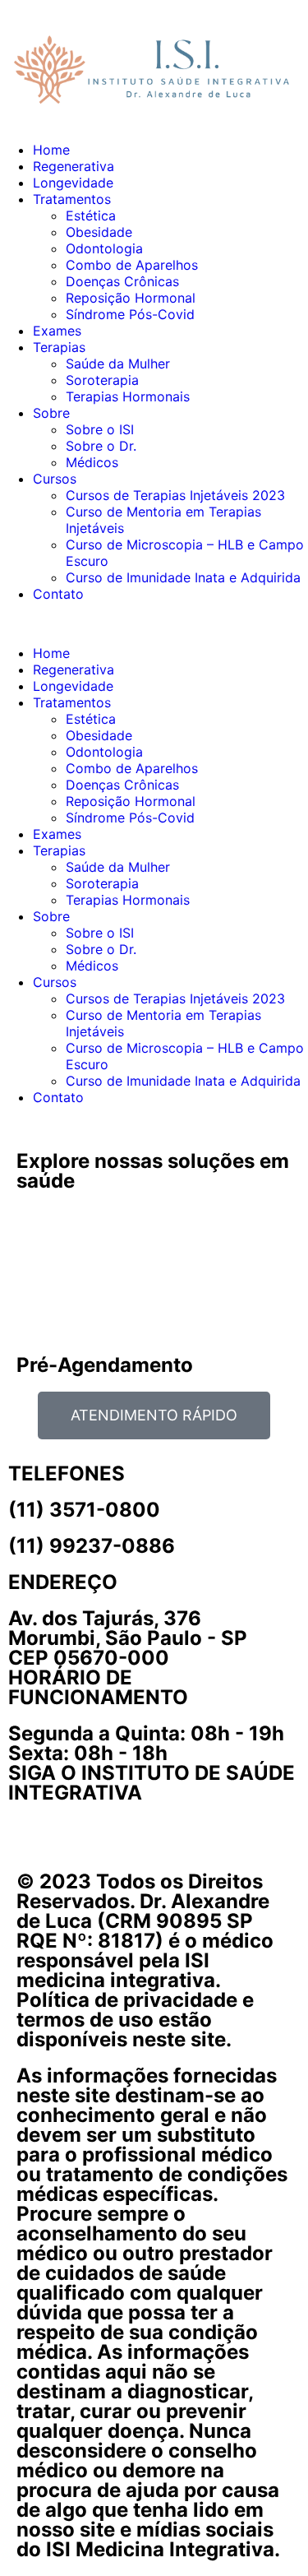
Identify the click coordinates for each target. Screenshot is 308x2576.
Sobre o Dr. (101, 446)
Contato (58, 594)
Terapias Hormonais (128, 396)
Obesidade (99, 232)
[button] (154, 623)
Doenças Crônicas (122, 281)
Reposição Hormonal (131, 298)
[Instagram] (29, 1823)
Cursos (55, 479)
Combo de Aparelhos (132, 265)
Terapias (59, 347)
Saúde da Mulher (118, 364)
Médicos (92, 462)
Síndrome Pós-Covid (130, 314)
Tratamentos (72, 199)
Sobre (51, 413)
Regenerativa (74, 166)
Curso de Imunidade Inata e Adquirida (183, 577)
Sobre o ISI (100, 429)
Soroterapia (102, 380)
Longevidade (73, 183)
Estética (91, 215)
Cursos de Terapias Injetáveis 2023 (175, 495)
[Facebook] (74, 1823)
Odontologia (104, 248)
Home (51, 150)
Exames (57, 331)
